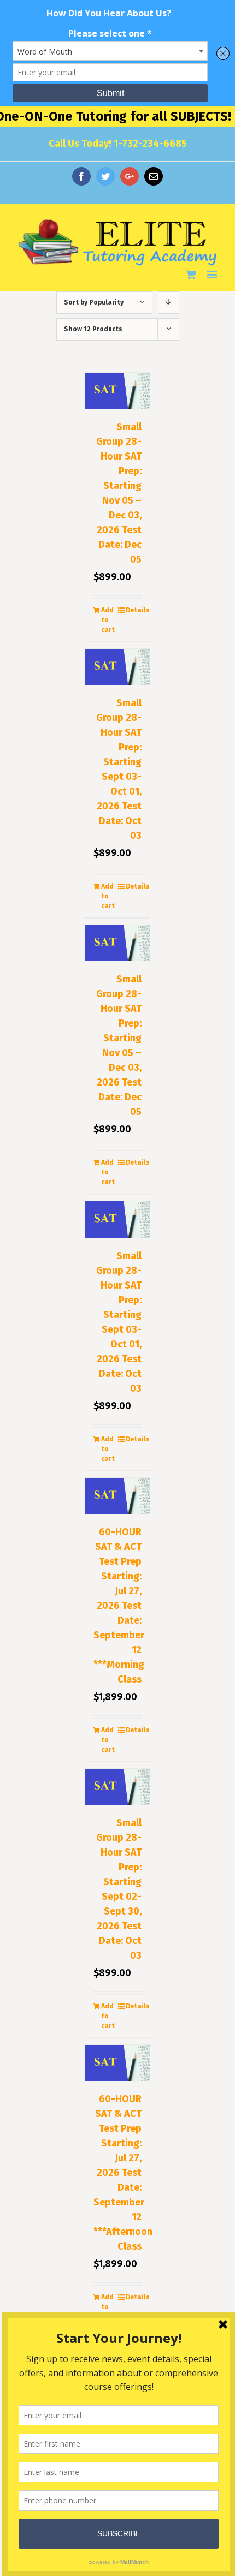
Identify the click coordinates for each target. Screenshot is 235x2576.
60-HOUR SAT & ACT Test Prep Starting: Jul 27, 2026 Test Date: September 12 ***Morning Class (119, 1606)
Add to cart (108, 620)
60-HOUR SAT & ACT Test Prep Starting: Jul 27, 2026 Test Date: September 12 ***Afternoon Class (123, 2173)
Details (134, 610)
